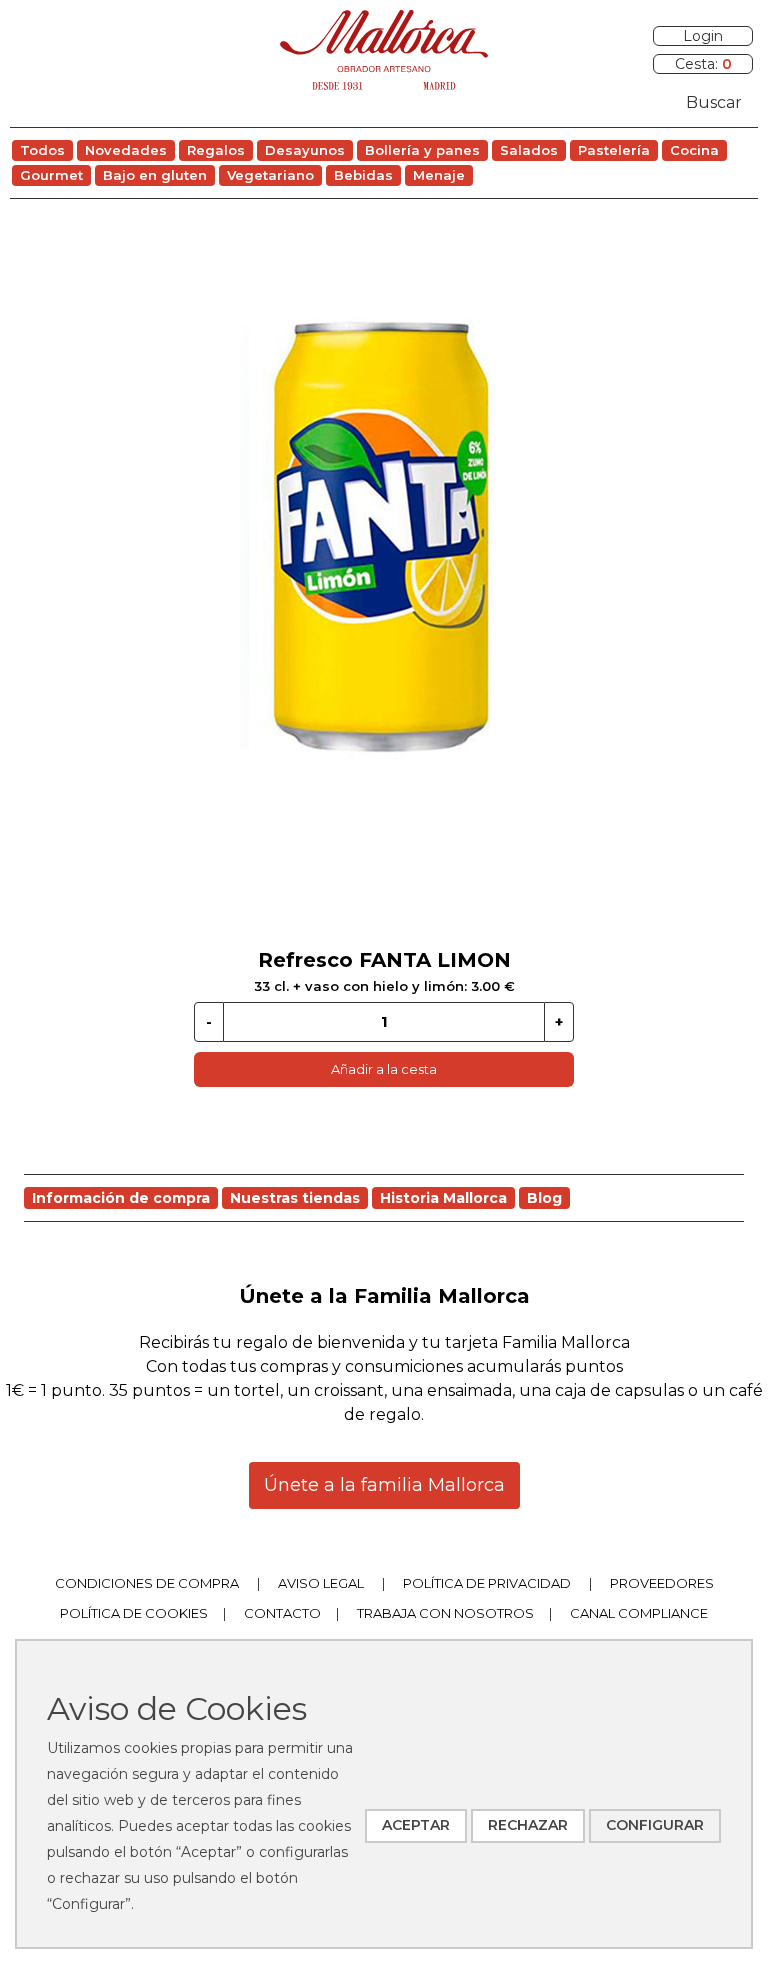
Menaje (439, 175)
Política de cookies (134, 1613)
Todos (42, 150)
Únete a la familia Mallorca (384, 1485)
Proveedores (662, 1583)
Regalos (216, 150)
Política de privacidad (487, 1583)
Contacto (282, 1613)
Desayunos (305, 150)
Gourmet (51, 175)
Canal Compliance (639, 1613)
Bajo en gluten (155, 175)
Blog (544, 1198)
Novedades (126, 150)
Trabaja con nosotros (445, 1613)
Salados (529, 150)
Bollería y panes (422, 150)
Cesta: (703, 64)
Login (703, 36)
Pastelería (614, 150)
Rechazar (528, 1825)
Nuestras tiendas (295, 1198)
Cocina (694, 150)
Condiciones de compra (147, 1583)
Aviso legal (321, 1583)
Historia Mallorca (443, 1198)
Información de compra (121, 1198)
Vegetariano (270, 175)
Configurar (655, 1825)
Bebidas (363, 175)
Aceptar (416, 1825)
